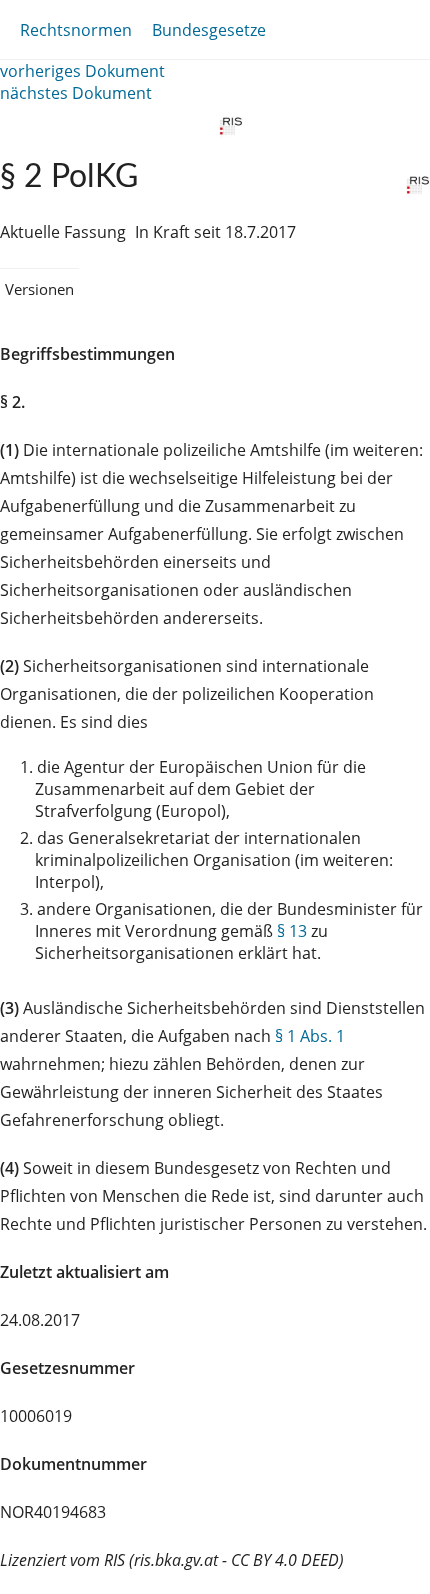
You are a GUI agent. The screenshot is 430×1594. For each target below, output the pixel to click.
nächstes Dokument (76, 93)
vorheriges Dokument (82, 71)
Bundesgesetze (209, 30)
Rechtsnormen (76, 30)
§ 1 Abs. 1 (310, 1036)
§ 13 (292, 931)
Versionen (39, 289)
